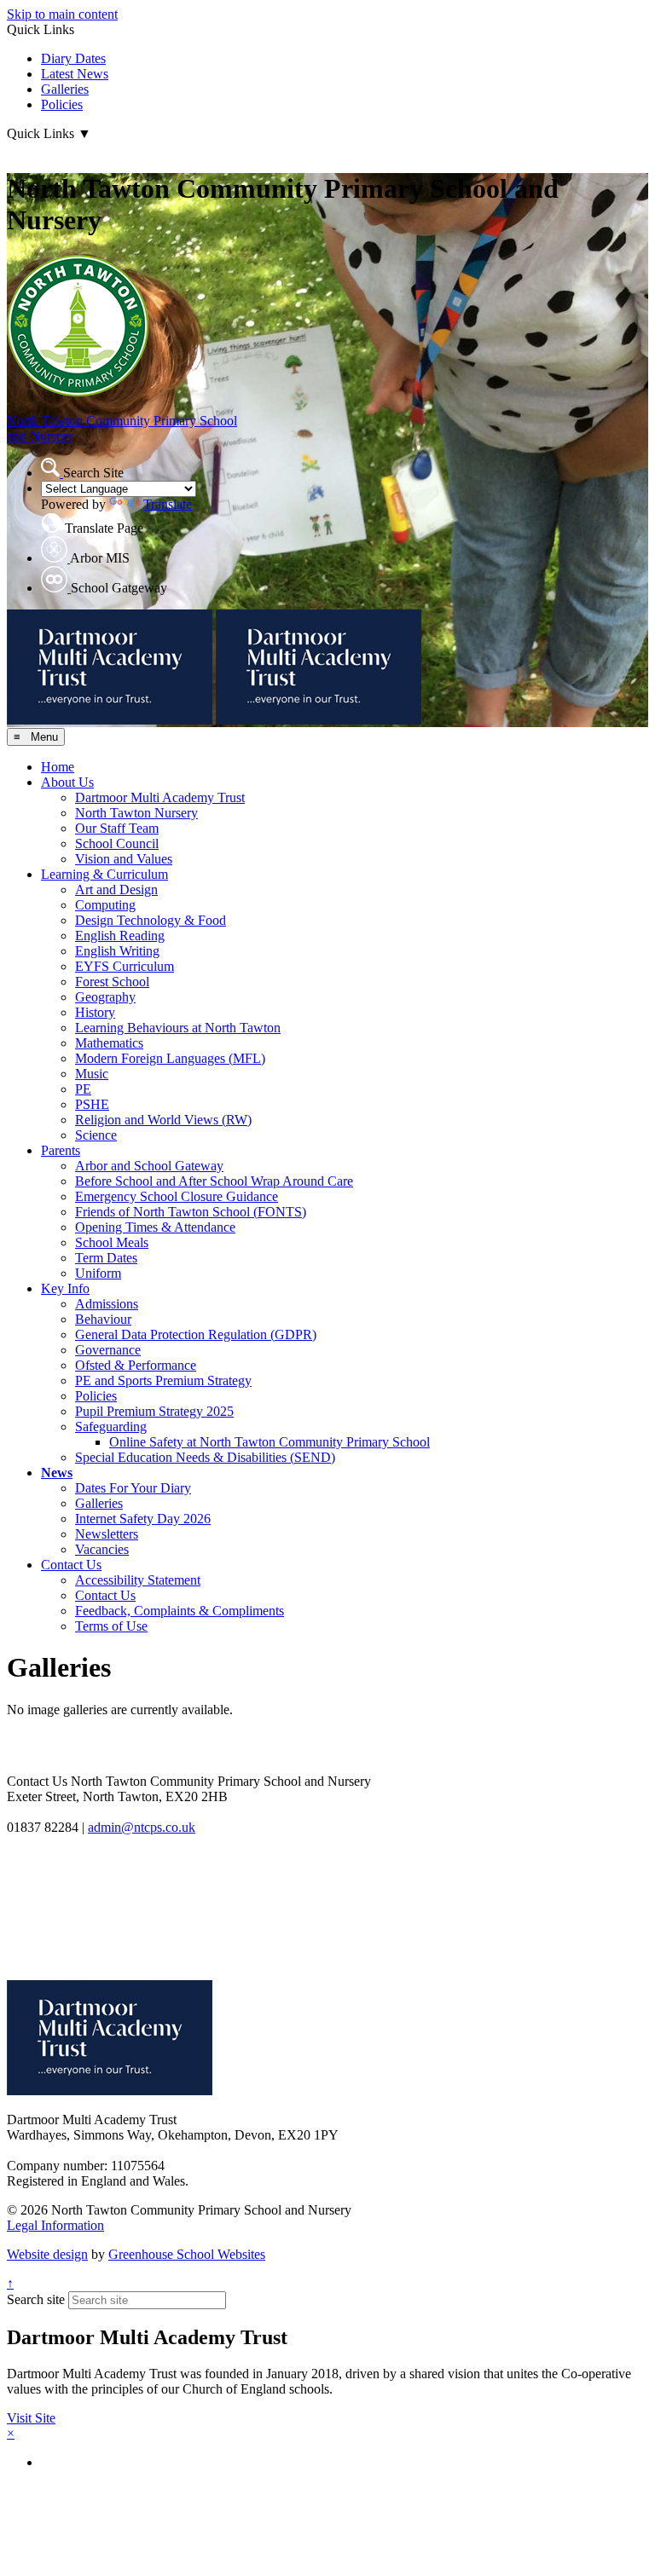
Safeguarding (111, 1427)
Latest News (75, 74)
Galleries (65, 89)
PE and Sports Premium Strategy (163, 1380)
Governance (108, 1350)
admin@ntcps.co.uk (142, 1827)
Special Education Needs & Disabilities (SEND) (205, 1457)
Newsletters (107, 1534)
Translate (168, 504)
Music (92, 1074)
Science (96, 1135)
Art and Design (116, 889)
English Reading (120, 936)
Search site (36, 2299)
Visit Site (31, 2418)
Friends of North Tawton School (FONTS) (191, 1212)
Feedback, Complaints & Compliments (180, 1611)
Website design (47, 2254)
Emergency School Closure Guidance (177, 1196)
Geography (105, 997)
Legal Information (55, 2225)
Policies (62, 104)
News (57, 1473)
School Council (117, 843)
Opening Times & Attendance (155, 1227)
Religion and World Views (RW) (163, 1120)
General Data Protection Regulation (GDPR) (196, 1334)
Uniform (98, 1273)
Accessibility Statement (138, 1580)
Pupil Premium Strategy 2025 (154, 1411)
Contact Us (71, 1565)
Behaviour (103, 1319)
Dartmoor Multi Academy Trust (160, 797)
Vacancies (102, 1549)
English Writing (117, 951)
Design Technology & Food (151, 920)
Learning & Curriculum (104, 874)
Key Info (65, 1288)
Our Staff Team (117, 828)
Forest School (112, 982)
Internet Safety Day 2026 (143, 1519)
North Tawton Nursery (136, 813)
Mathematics (109, 1043)
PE (83, 1089)
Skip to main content (62, 14)
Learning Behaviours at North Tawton (178, 1028)
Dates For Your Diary (133, 1488)
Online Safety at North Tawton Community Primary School (270, 1442)
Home (58, 767)
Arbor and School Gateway (149, 1166)
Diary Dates (73, 58)
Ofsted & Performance (136, 1365)
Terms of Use (111, 1626)
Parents (61, 1150)
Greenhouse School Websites (187, 2254)
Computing (105, 905)
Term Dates (106, 1258)
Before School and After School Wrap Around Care (214, 1181)
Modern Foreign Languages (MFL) (170, 1058)
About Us (67, 782)
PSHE (92, 1104)
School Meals (112, 1242)
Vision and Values (124, 859)
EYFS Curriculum (125, 966)
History (95, 1012)
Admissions (107, 1304)
